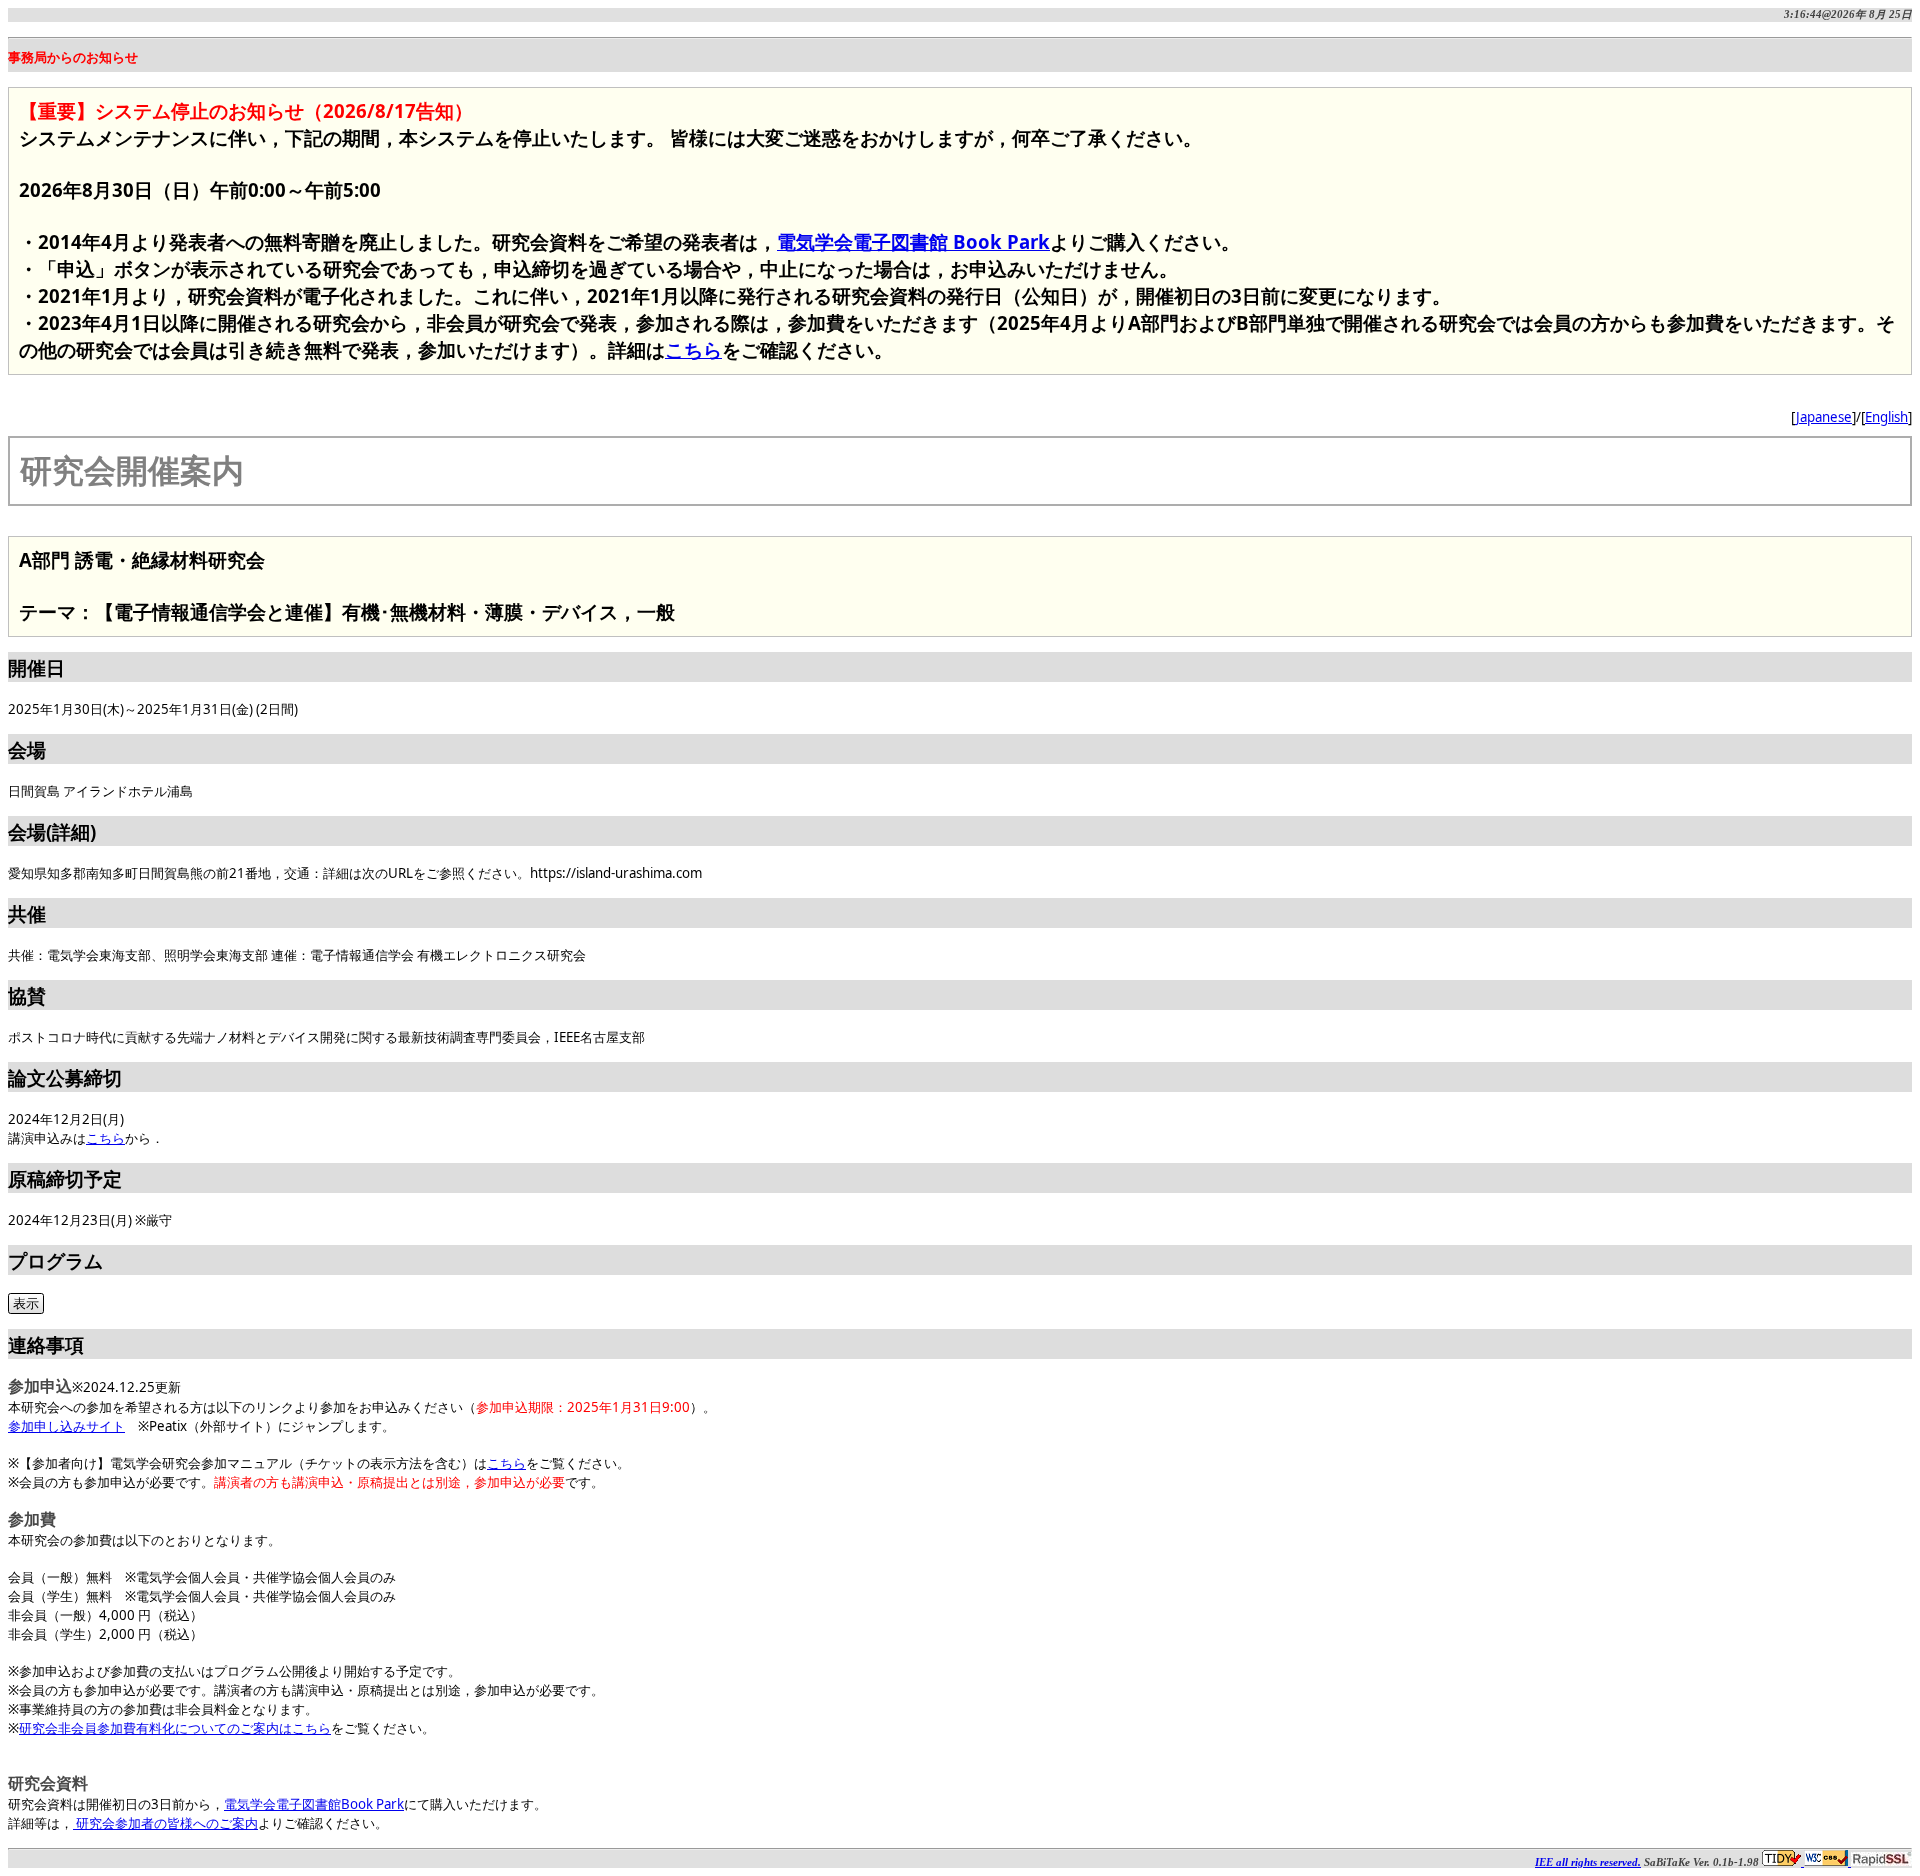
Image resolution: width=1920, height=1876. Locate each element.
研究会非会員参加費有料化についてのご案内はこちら (175, 1728)
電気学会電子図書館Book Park (314, 1804)
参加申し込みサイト (66, 1426)
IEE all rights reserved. (1588, 1862)
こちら (693, 349)
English (1886, 417)
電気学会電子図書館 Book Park (913, 241)
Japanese (1824, 417)
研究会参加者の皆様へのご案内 (165, 1823)
